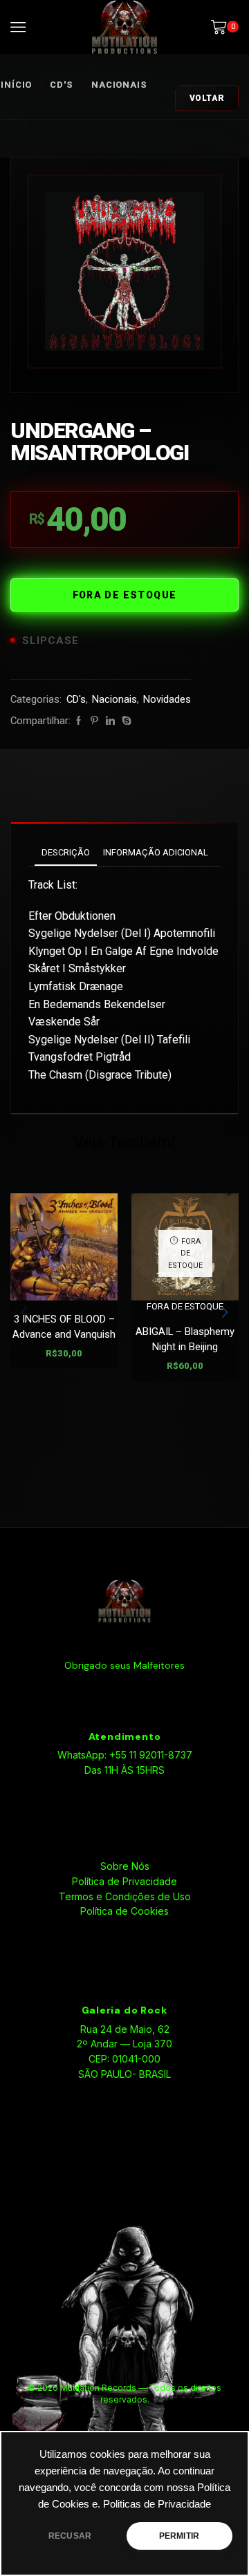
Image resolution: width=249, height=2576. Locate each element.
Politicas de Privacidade (157, 2504)
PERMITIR (179, 2536)
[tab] (66, 852)
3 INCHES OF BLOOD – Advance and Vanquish (64, 1327)
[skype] (125, 721)
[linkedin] (110, 721)
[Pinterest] (94, 721)
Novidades (167, 699)
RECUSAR (70, 2536)
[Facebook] (79, 721)
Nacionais (119, 85)
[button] (225, 1312)
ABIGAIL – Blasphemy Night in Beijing (185, 1339)
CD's (62, 85)
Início (16, 85)
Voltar (207, 98)
